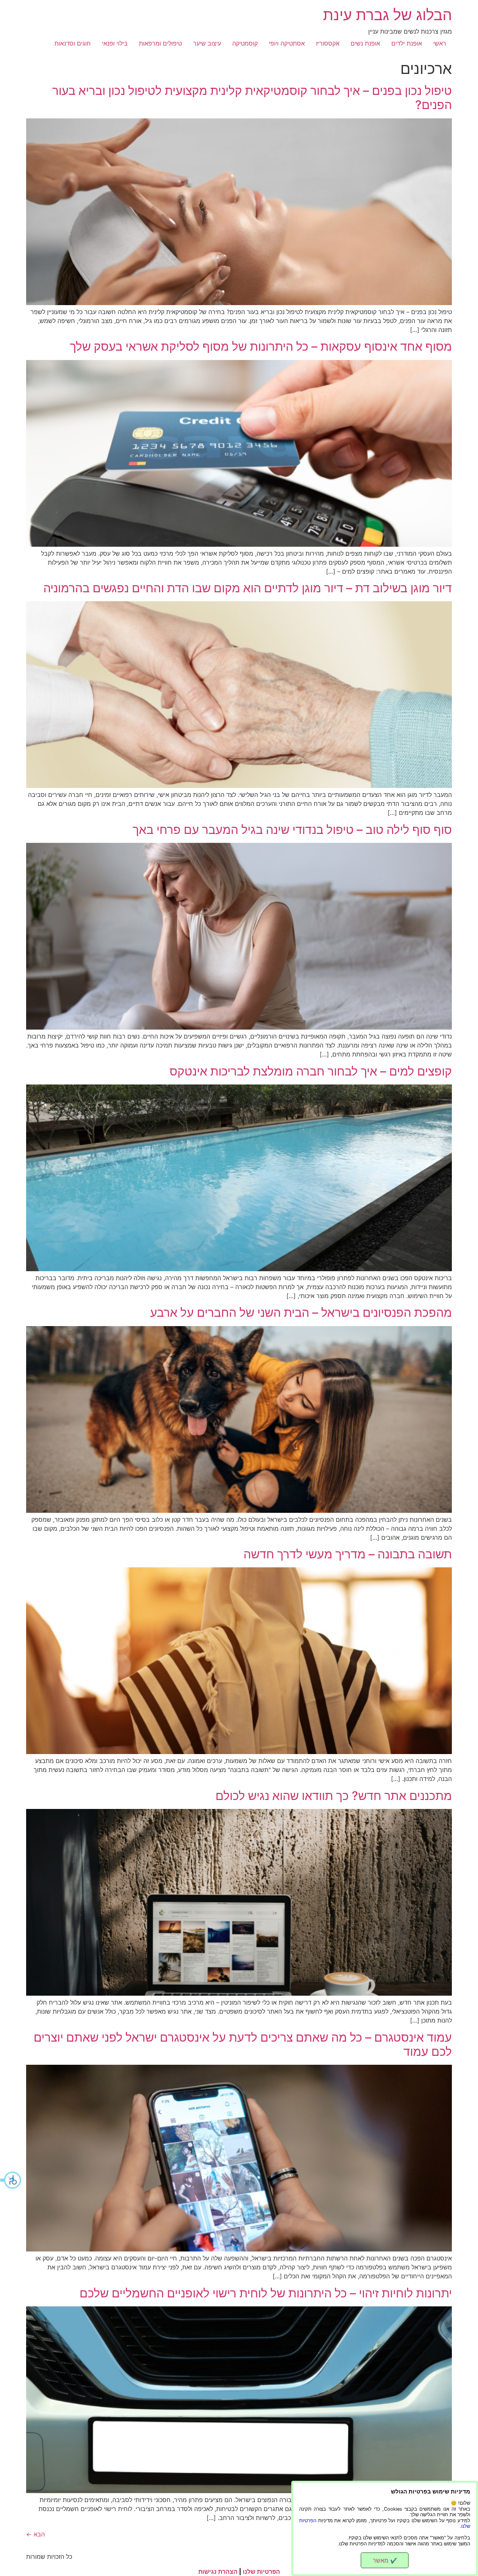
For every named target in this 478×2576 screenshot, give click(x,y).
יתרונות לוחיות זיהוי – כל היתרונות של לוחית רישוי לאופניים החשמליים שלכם (266, 2293)
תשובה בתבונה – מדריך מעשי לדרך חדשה (348, 1554)
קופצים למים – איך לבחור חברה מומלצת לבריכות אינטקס (311, 1071)
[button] (11, 2180)
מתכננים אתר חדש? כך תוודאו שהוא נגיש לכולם (334, 1796)
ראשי (440, 43)
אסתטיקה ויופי (287, 43)
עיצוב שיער (207, 43)
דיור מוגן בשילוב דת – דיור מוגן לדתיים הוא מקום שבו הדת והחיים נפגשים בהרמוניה (248, 588)
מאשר (385, 2560)
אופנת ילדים (407, 43)
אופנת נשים (365, 43)
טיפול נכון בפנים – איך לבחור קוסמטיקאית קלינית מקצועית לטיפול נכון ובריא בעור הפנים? (252, 98)
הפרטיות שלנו (261, 2572)
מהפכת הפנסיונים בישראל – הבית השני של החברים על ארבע (301, 1312)
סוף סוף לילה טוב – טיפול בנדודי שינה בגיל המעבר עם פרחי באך (292, 830)
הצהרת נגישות (218, 2572)
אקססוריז (328, 43)
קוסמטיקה (245, 43)
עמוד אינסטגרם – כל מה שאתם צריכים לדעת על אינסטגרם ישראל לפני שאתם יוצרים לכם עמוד (243, 2044)
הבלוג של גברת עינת (387, 15)
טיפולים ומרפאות (160, 43)
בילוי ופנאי (115, 43)
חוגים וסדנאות (73, 43)
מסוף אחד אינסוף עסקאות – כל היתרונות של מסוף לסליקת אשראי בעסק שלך (261, 346)
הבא (35, 2534)
